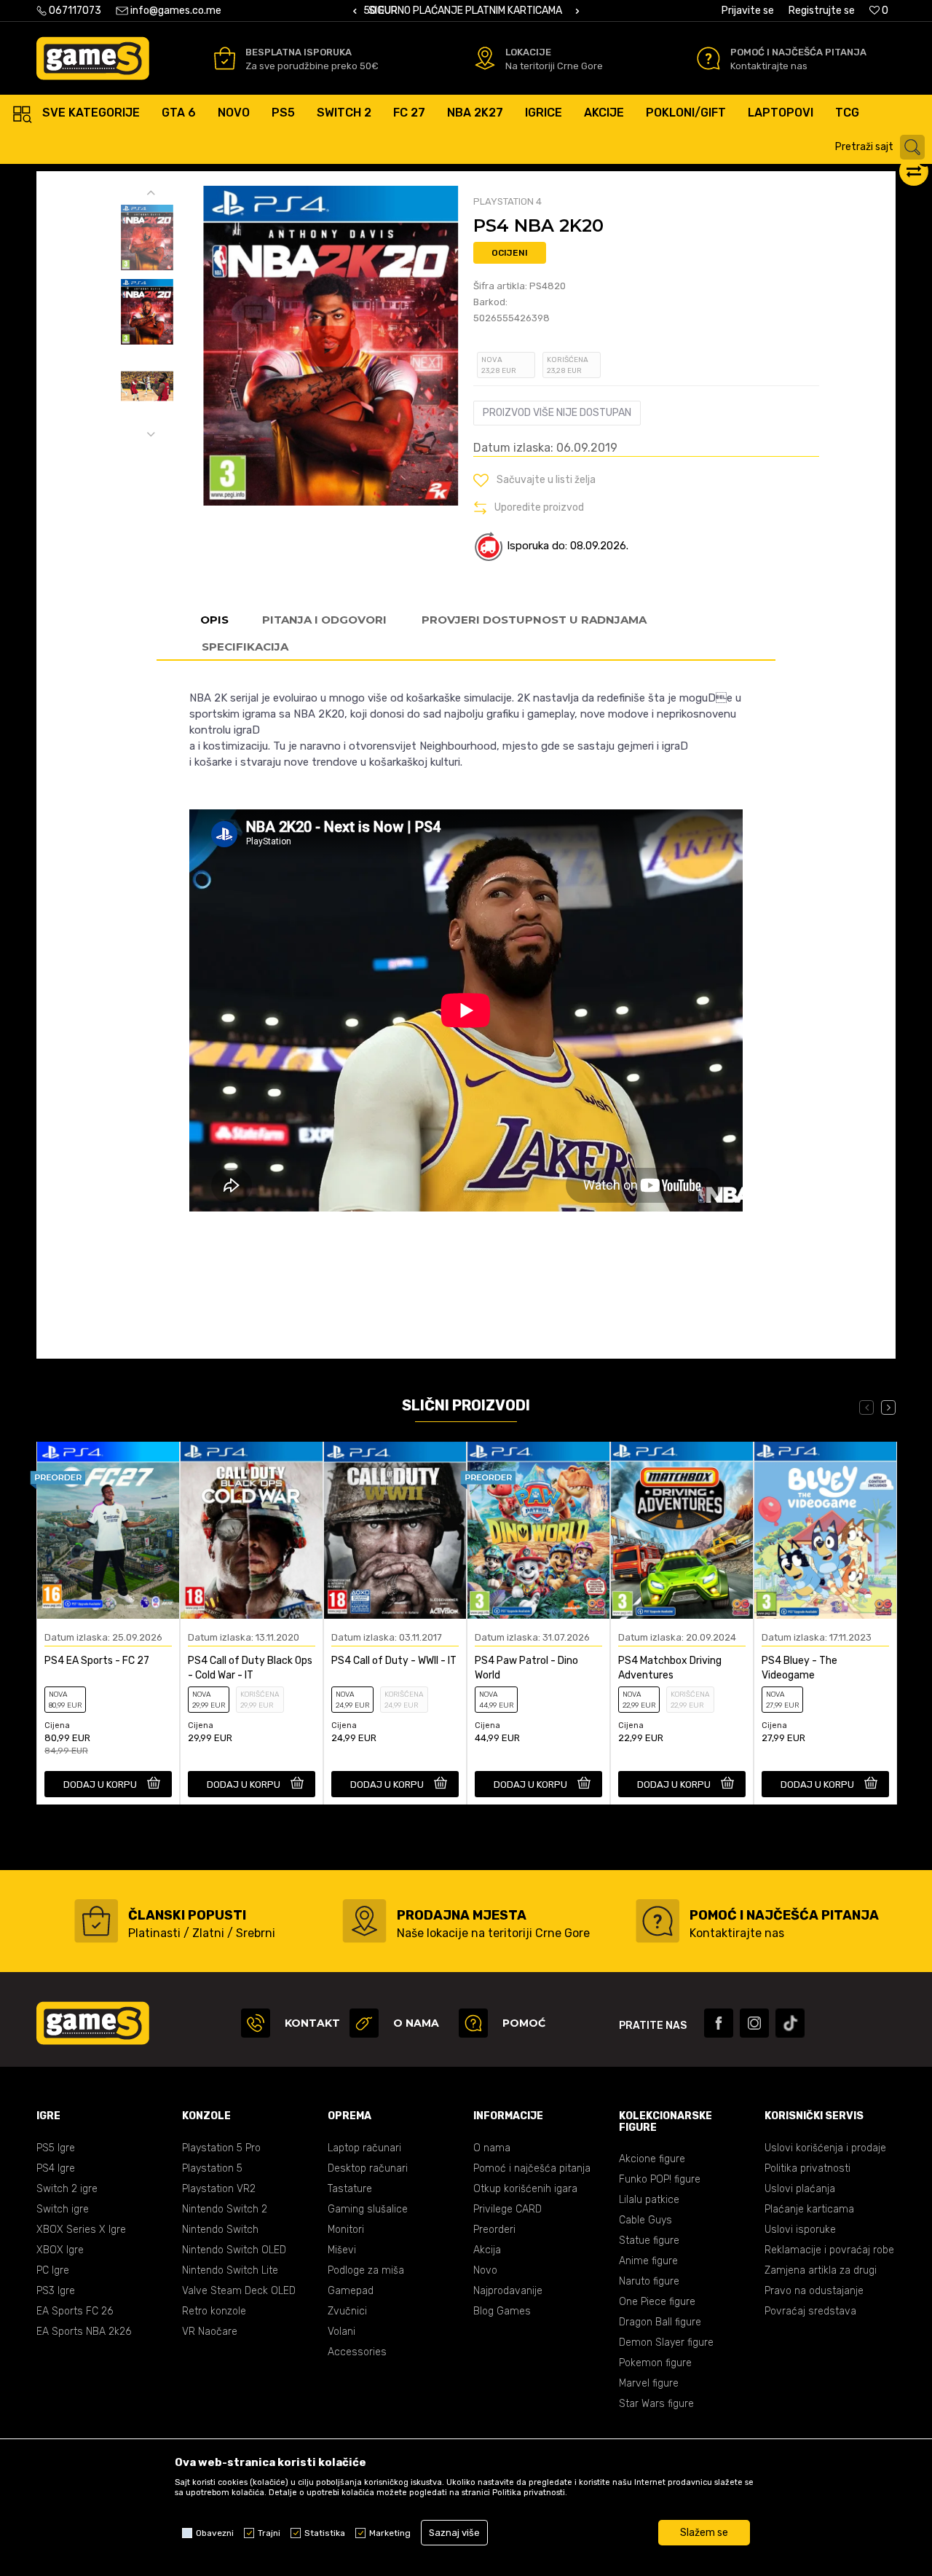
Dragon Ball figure (660, 2322)
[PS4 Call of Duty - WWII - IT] (395, 1531)
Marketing (390, 2533)
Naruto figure (649, 2281)
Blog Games (502, 2311)
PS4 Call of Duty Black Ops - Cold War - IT (250, 1668)
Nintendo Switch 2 (225, 2209)
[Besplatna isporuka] (225, 58)
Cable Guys (645, 2220)
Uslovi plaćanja (800, 2189)
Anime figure (648, 2261)
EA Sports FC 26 (75, 2311)
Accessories (357, 2352)
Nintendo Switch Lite (230, 2270)
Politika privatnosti (807, 2168)
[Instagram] (754, 2023)
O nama (492, 2148)
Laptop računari (364, 2148)
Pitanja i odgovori (324, 620)
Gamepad (351, 2291)
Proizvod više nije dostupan (557, 413)
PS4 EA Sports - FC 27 (97, 1661)
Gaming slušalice (368, 2209)
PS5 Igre (56, 2148)
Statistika (325, 2533)
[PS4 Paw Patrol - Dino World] (538, 1531)
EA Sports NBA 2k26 (84, 2332)
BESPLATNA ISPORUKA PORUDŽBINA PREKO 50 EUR (483, 11)
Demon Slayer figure (666, 2343)
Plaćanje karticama (809, 2209)
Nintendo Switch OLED (234, 2250)
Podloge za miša (366, 2270)
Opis (214, 620)
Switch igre (63, 2209)
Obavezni (215, 2533)
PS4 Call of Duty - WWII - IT (394, 1661)
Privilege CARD (508, 2209)
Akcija (487, 2250)
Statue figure (649, 2241)
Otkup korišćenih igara (525, 2189)
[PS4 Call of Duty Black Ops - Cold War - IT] (252, 1531)
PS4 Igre (56, 2168)
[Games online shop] (93, 58)
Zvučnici (347, 2311)
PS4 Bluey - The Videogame (799, 1668)
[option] (466, 11)
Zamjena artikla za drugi (821, 2270)
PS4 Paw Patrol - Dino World (526, 1668)
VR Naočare (210, 2332)
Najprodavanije (508, 2291)
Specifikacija (245, 647)
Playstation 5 (212, 2168)
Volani (341, 2332)
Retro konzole (214, 2311)
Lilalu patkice (649, 2200)
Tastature (350, 2189)
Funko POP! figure (660, 2179)
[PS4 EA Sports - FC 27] (108, 1531)
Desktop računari (368, 2168)
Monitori (346, 2230)
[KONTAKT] (256, 2023)
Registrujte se (822, 11)
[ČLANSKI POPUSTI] (96, 1921)
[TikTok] (790, 2023)
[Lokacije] (485, 58)
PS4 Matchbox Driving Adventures (670, 1668)
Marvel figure (649, 2383)
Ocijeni (510, 253)
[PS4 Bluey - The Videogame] (825, 1531)
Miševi (342, 2250)
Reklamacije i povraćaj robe (829, 2250)
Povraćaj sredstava (810, 2311)
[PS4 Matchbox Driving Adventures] (682, 1531)
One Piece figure (657, 2302)
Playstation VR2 (219, 2189)
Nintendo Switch (220, 2230)
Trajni (269, 2533)
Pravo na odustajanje (814, 2291)
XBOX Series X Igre (81, 2230)
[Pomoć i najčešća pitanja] (708, 58)
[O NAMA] (364, 2023)
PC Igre (53, 2270)
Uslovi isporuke (800, 2230)
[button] (882, 147)
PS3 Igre (56, 2291)
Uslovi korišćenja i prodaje (825, 2148)
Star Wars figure (656, 2404)
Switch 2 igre (67, 2189)
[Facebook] (719, 2023)
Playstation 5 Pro (221, 2148)
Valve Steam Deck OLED (239, 2291)
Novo (485, 2270)
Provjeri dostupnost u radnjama (534, 620)
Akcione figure (652, 2159)
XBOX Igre (60, 2250)
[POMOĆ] (473, 2023)
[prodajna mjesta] (364, 1921)
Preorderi (494, 2230)
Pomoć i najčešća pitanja (532, 2168)
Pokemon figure (655, 2363)
